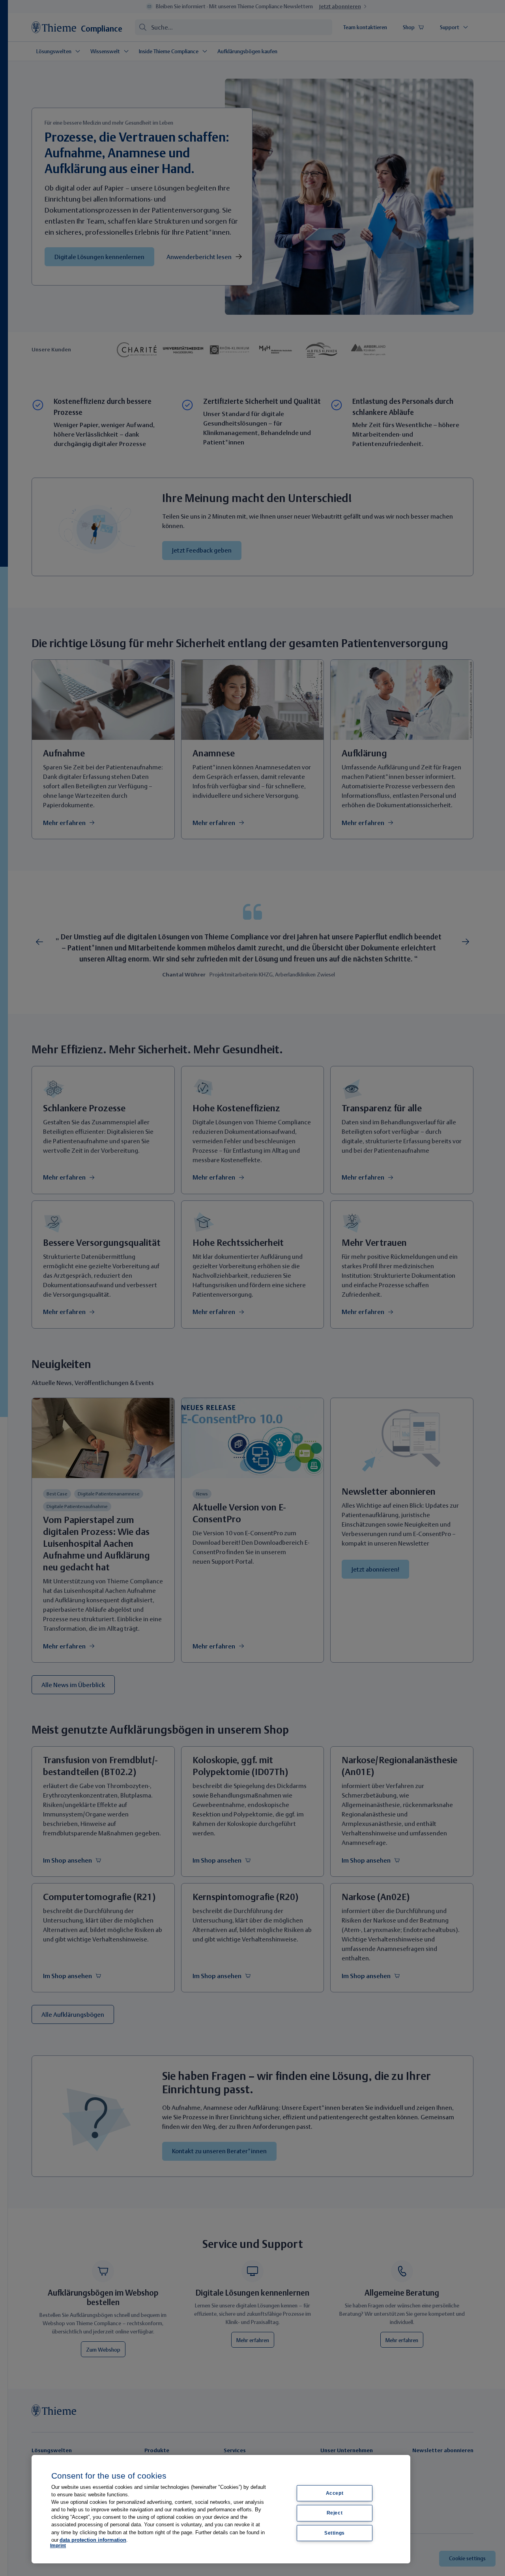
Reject (335, 2513)
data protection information (93, 2540)
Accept (335, 2493)
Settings (335, 2533)
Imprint (58, 2546)
